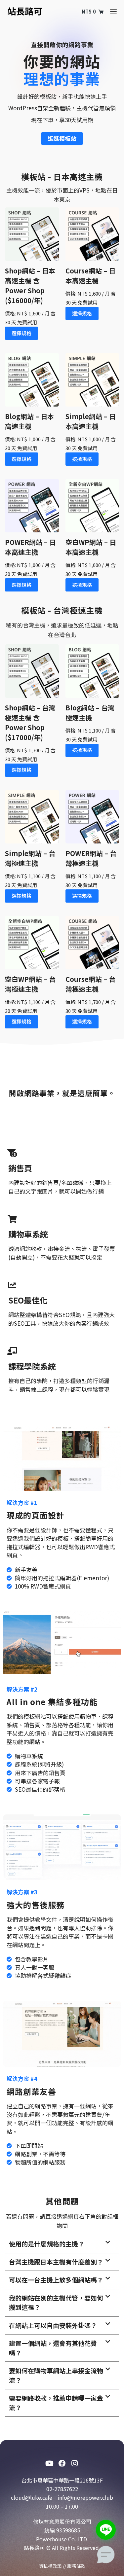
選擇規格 (21, 333)
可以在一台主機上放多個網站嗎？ (56, 2280)
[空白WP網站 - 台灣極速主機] (32, 943)
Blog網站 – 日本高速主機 (29, 421)
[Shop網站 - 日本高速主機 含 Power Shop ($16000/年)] (32, 234)
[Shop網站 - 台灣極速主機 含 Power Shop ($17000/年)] (32, 671)
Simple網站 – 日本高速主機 (91, 421)
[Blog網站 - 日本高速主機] (32, 380)
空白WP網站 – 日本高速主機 (91, 547)
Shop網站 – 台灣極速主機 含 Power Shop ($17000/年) (30, 722)
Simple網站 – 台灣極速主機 (30, 858)
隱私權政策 (50, 2566)
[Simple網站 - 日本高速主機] (92, 380)
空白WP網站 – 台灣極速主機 (30, 984)
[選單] (113, 12)
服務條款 (76, 2566)
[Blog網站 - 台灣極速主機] (92, 671)
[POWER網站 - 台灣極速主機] (92, 817)
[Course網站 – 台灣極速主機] (92, 943)
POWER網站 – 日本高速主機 (30, 547)
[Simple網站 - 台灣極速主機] (32, 817)
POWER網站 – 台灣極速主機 (91, 858)
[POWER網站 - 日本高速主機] (32, 506)
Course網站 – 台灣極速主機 (90, 984)
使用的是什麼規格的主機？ (47, 2244)
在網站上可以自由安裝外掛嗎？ (53, 2325)
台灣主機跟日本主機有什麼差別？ (56, 2262)
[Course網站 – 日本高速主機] (92, 234)
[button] (62, 2244)
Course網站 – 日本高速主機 (90, 276)
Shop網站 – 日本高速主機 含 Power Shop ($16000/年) (30, 286)
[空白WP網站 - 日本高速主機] (92, 506)
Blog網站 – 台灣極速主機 (90, 713)
